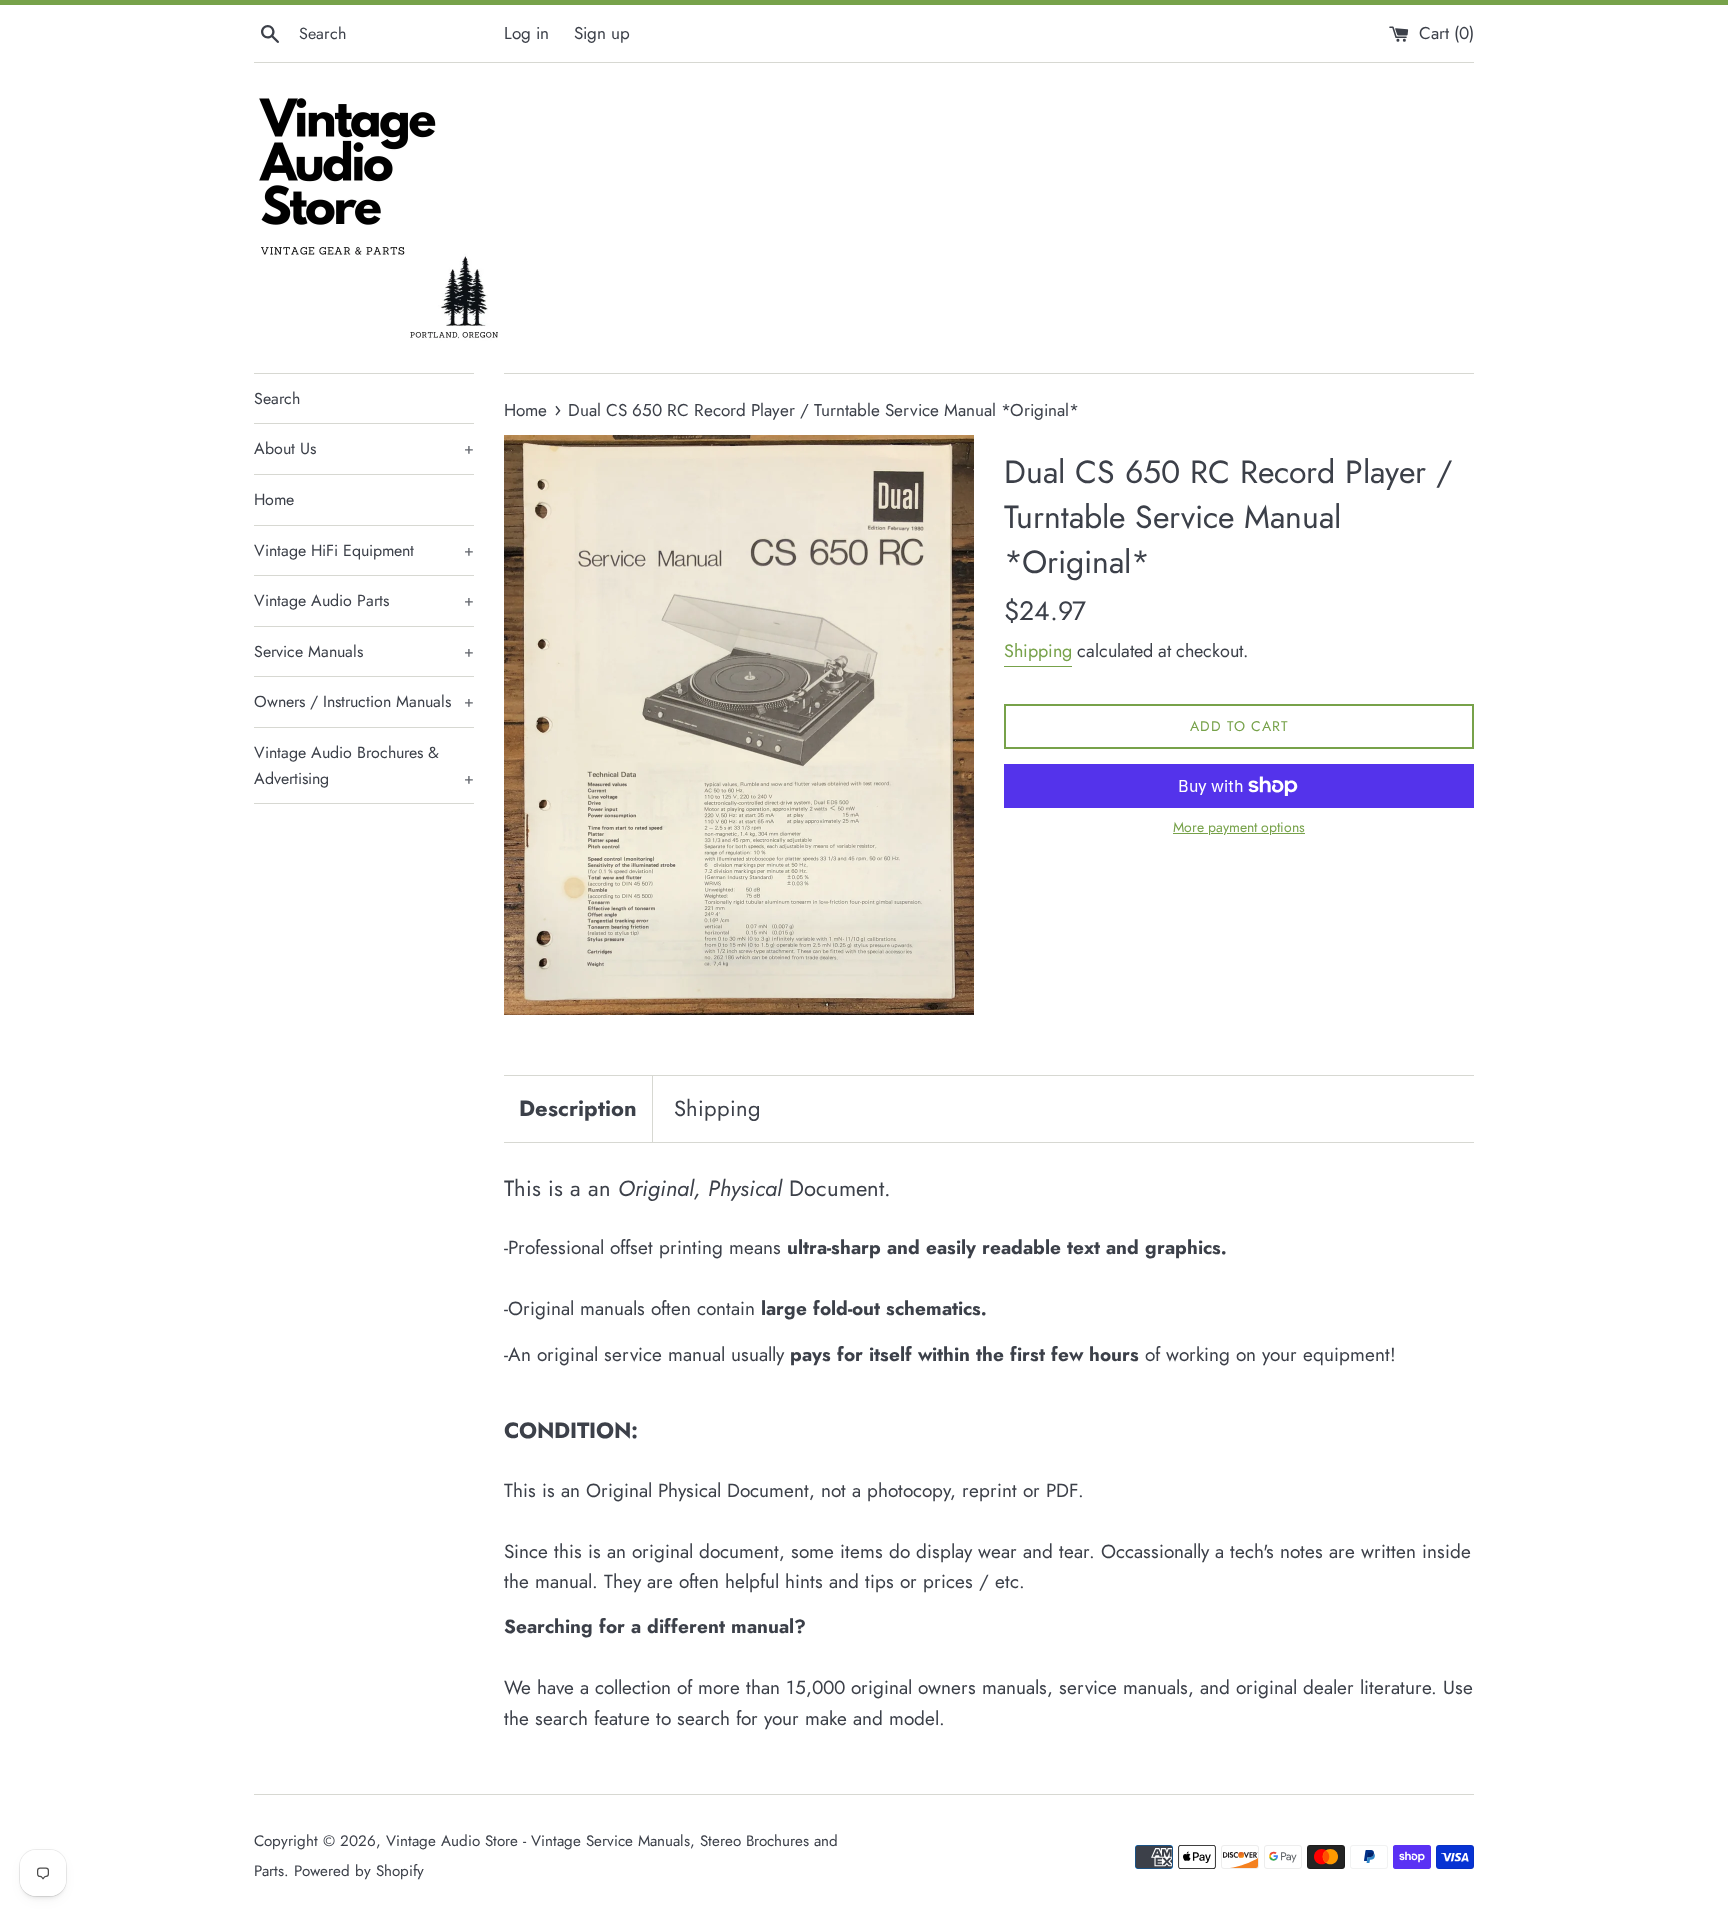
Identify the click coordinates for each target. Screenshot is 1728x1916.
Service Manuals (364, 651)
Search (277, 398)
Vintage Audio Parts (364, 600)
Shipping (1038, 651)
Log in (526, 33)
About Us (364, 448)
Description (578, 1108)
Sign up (602, 33)
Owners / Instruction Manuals (364, 701)
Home (274, 499)
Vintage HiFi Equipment (364, 550)
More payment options (1239, 827)
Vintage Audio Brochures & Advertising (364, 765)
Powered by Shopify (359, 1871)
